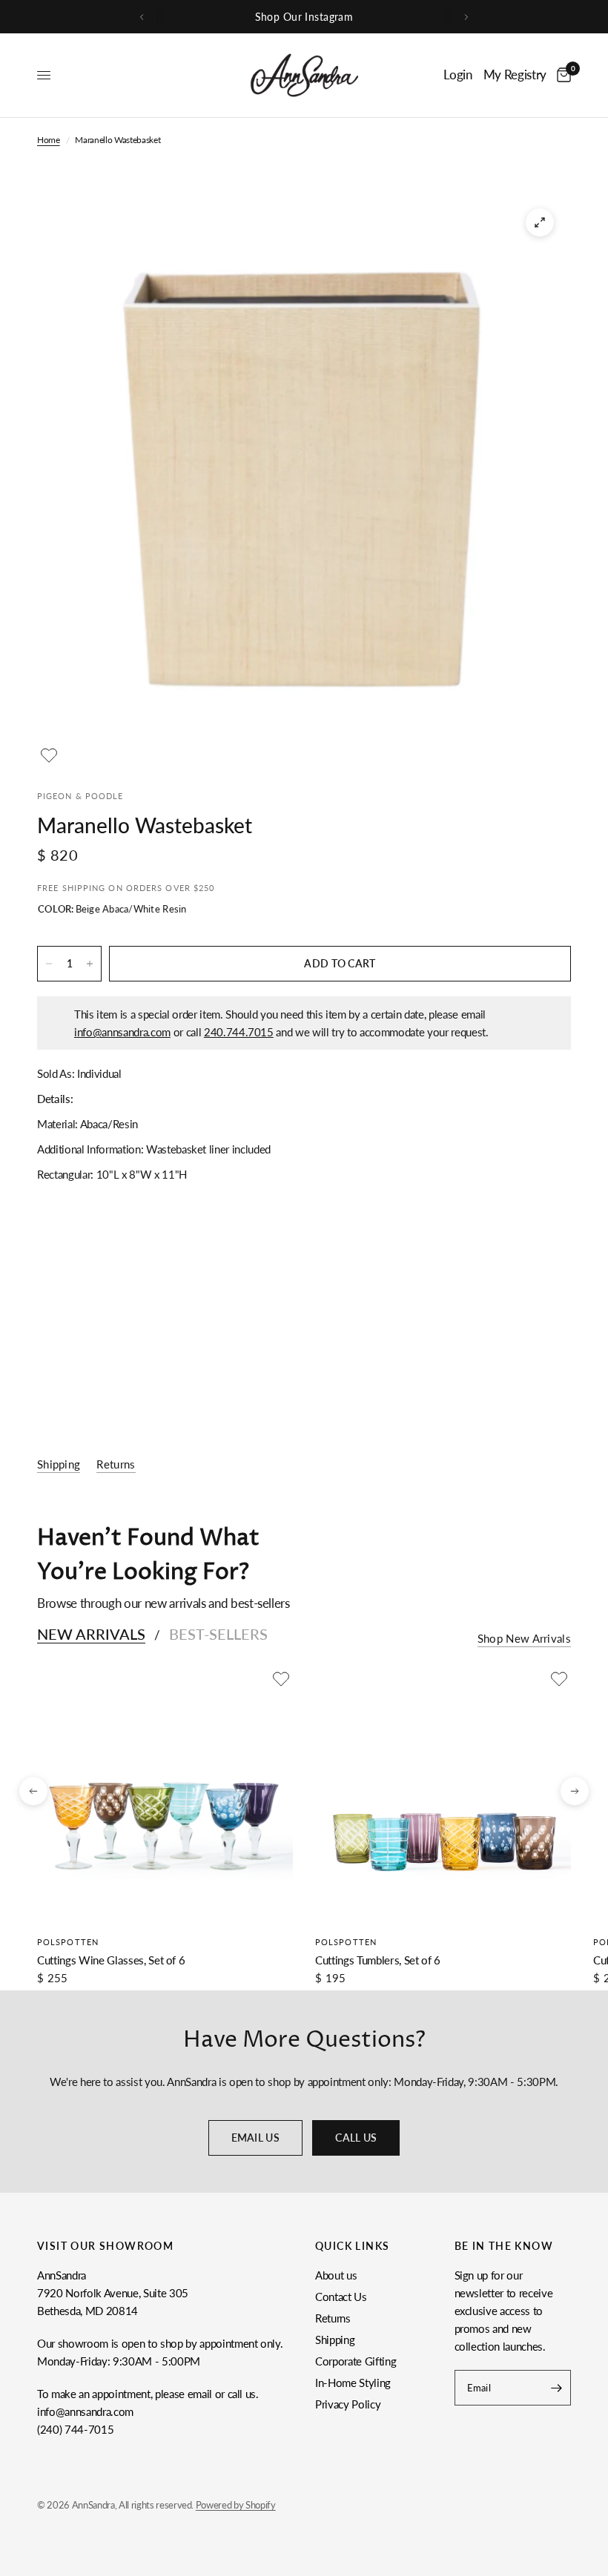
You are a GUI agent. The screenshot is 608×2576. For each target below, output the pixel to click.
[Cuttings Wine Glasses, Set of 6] (165, 1795)
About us (336, 2275)
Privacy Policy (348, 2404)
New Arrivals (91, 1634)
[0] (561, 75)
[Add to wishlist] (49, 755)
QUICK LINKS (352, 2246)
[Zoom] (540, 222)
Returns (333, 2318)
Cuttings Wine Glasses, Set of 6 (111, 1960)
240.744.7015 (239, 1032)
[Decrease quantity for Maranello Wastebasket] (49, 964)
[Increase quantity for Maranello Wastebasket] (90, 964)
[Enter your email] (556, 2388)
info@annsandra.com (122, 1032)
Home (49, 140)
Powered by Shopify (236, 2505)
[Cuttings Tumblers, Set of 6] (443, 1795)
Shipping (335, 2340)
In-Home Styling (353, 2383)
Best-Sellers (218, 1634)
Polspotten (68, 1942)
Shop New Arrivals (524, 1639)
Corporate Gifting (356, 2361)
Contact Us (341, 2297)
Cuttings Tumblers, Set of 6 (378, 1960)
